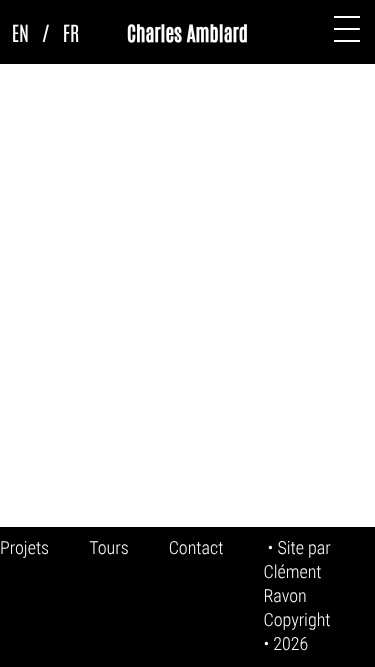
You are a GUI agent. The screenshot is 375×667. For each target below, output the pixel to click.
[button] (347, 29)
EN (20, 32)
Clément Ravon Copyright (296, 596)
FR (71, 32)
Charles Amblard (187, 32)
